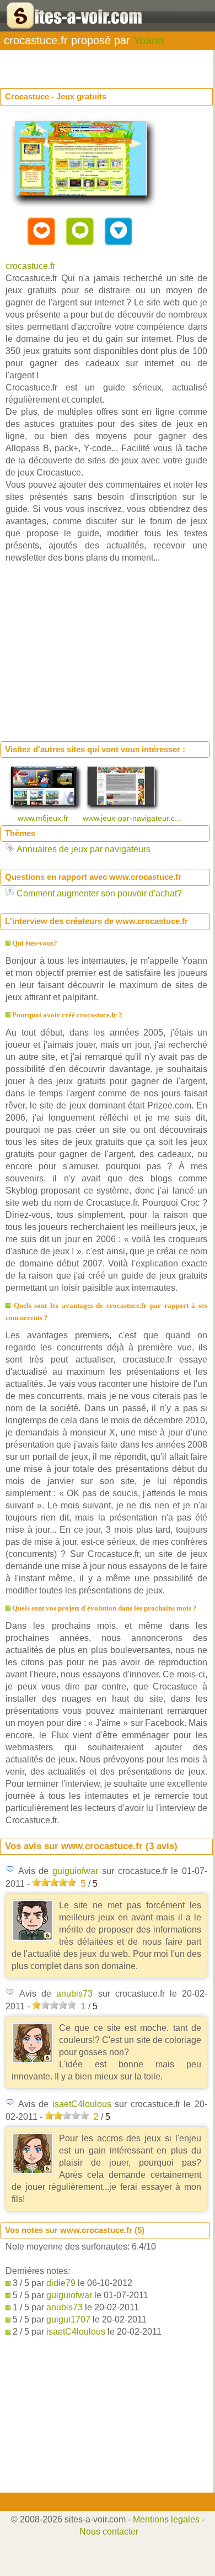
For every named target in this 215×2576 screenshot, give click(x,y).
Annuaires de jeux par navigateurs (84, 849)
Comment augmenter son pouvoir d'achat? (99, 893)
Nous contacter (109, 2532)
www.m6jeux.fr (44, 818)
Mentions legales (166, 2519)
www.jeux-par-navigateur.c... (133, 818)
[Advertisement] (88, 64)
